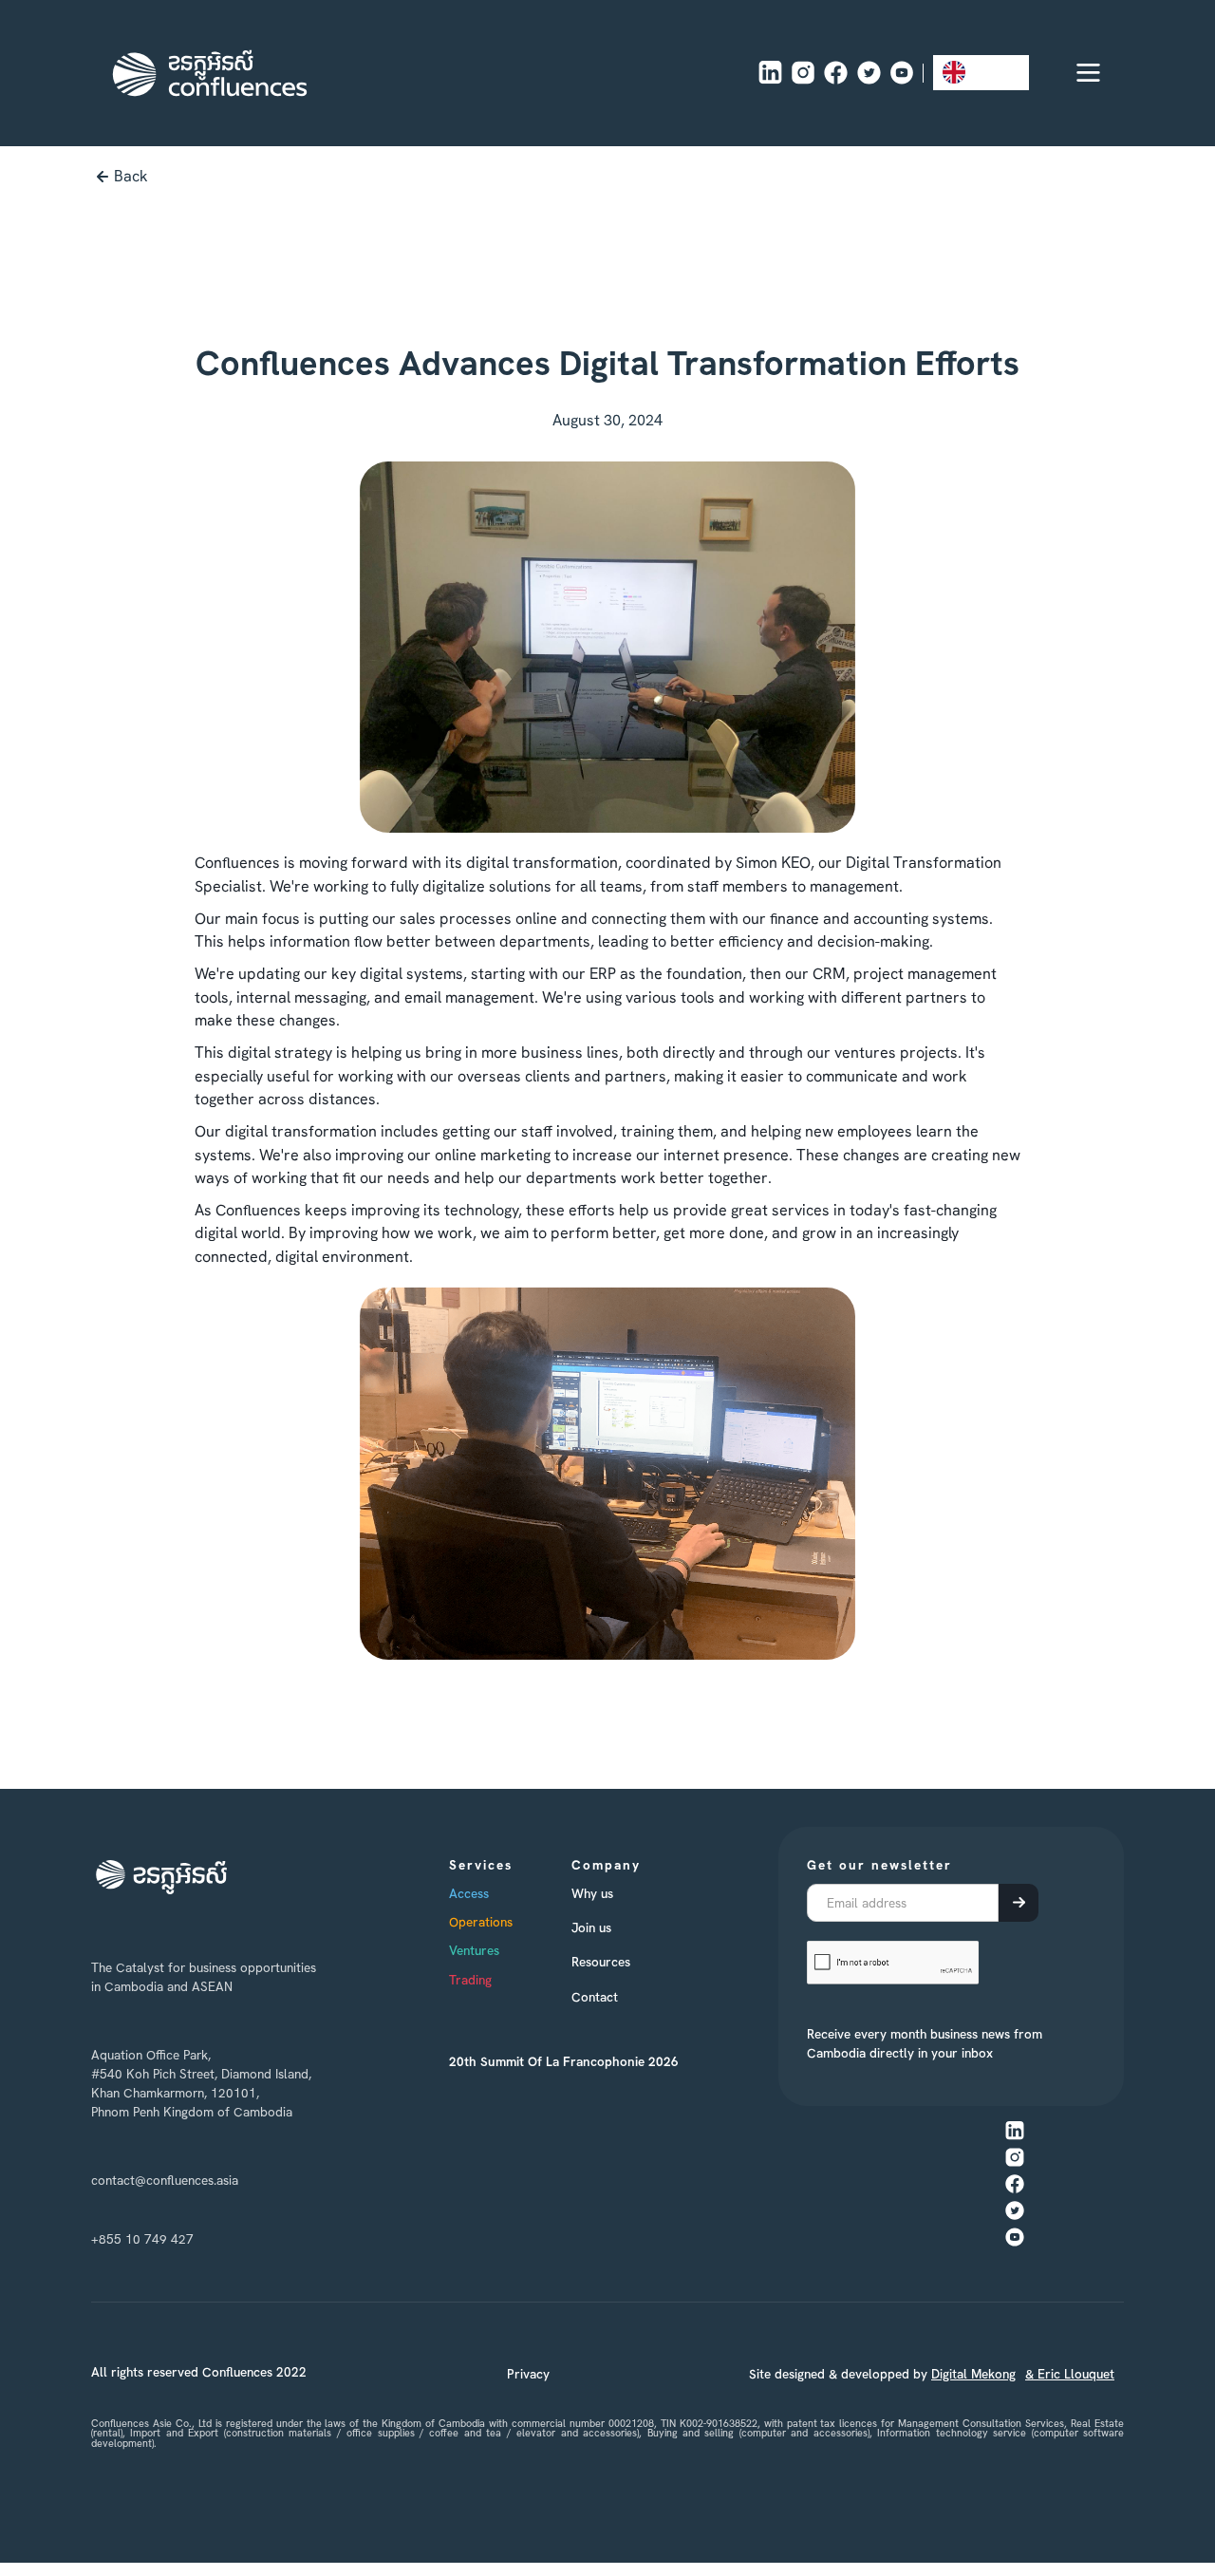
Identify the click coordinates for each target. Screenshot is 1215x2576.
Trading (470, 1980)
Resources (601, 1962)
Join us (591, 1927)
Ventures (474, 1950)
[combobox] (981, 73)
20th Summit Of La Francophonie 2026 (564, 2061)
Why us (592, 1893)
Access (469, 1893)
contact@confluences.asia (165, 2180)
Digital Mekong (973, 2374)
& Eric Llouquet (1070, 2374)
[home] (210, 73)
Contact (595, 1997)
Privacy (528, 2374)
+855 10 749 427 (142, 2239)
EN (983, 72)
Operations (481, 1922)
